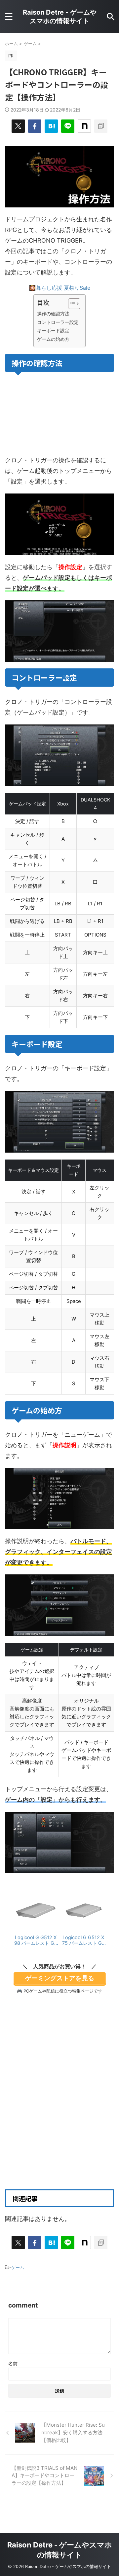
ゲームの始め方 (53, 339)
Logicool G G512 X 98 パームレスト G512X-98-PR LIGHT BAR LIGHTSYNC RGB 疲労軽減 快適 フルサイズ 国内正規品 (36, 1940)
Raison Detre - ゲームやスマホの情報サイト (60, 17)
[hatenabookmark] (51, 126)
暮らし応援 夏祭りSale (63, 288)
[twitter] (18, 126)
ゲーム (18, 2267)
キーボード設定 (53, 330)
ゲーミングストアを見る (60, 1978)
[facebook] (35, 126)
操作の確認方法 (53, 313)
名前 (13, 2363)
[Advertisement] (59, 2112)
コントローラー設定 (58, 322)
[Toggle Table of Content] (71, 304)
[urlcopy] (101, 126)
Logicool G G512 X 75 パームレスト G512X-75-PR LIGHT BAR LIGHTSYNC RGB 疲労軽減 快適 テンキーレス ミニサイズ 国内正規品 (83, 1940)
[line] (68, 126)
